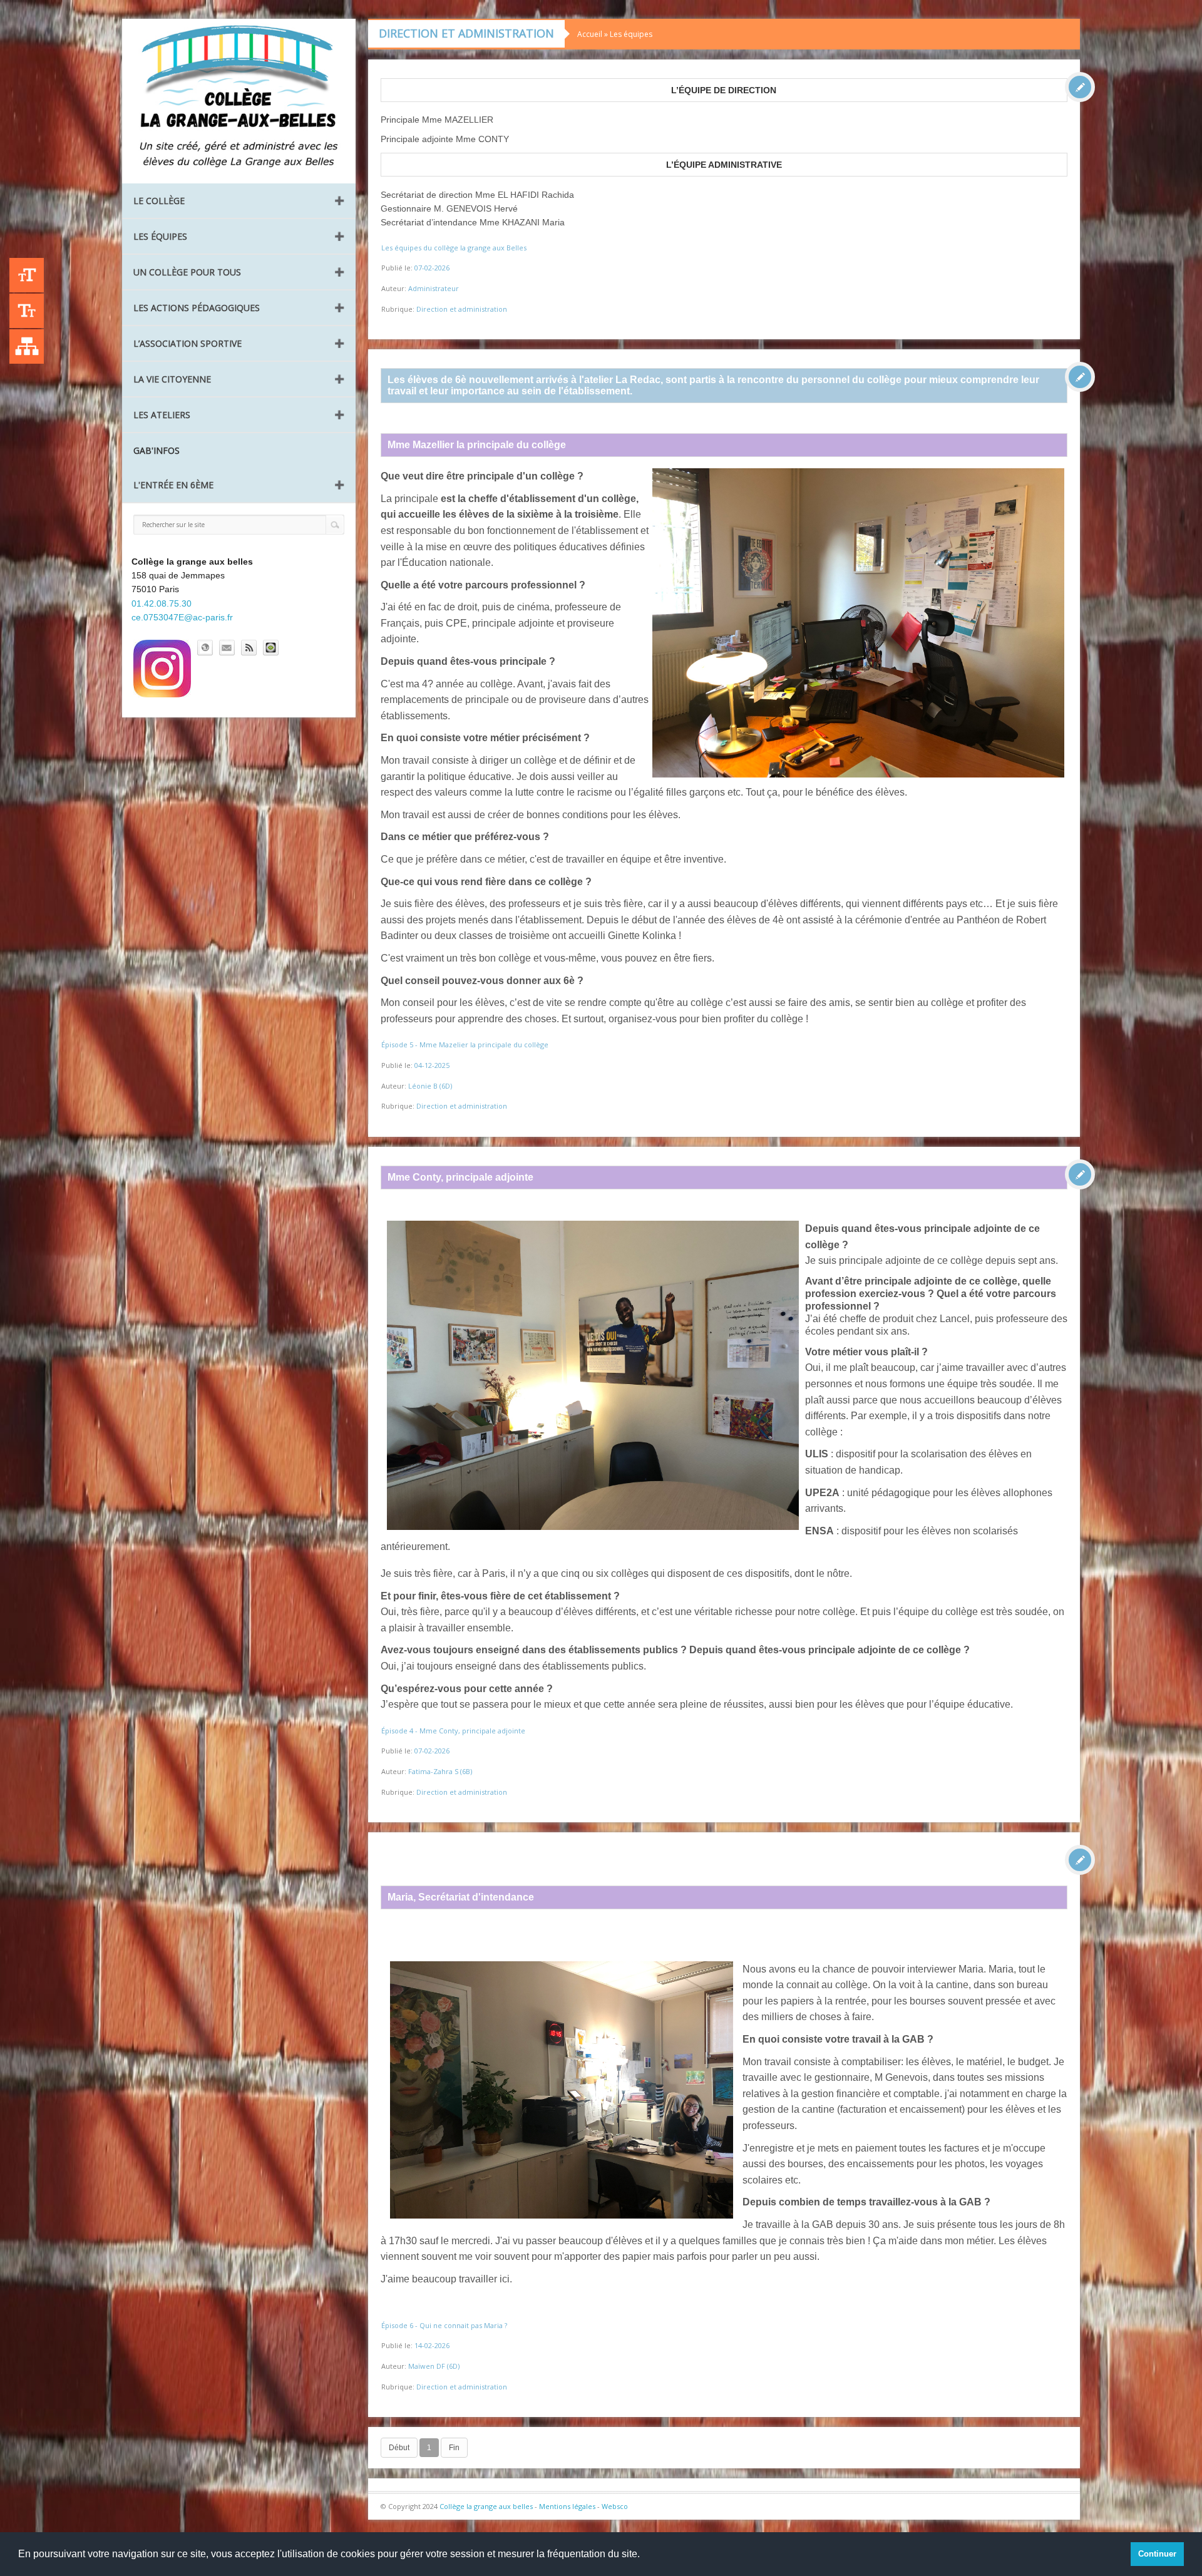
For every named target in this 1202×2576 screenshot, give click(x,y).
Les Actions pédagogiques (197, 308)
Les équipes (160, 236)
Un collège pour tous (187, 272)
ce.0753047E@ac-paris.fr (182, 617)
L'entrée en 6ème (173, 485)
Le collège (159, 201)
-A (27, 311)
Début (399, 2448)
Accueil (590, 34)
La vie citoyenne (172, 379)
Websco (615, 2506)
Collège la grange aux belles (486, 2506)
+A (27, 275)
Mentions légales (567, 2506)
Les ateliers (162, 415)
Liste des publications (27, 346)
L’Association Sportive (187, 343)
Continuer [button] (1157, 2554)
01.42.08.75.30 (162, 603)
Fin (454, 2448)
